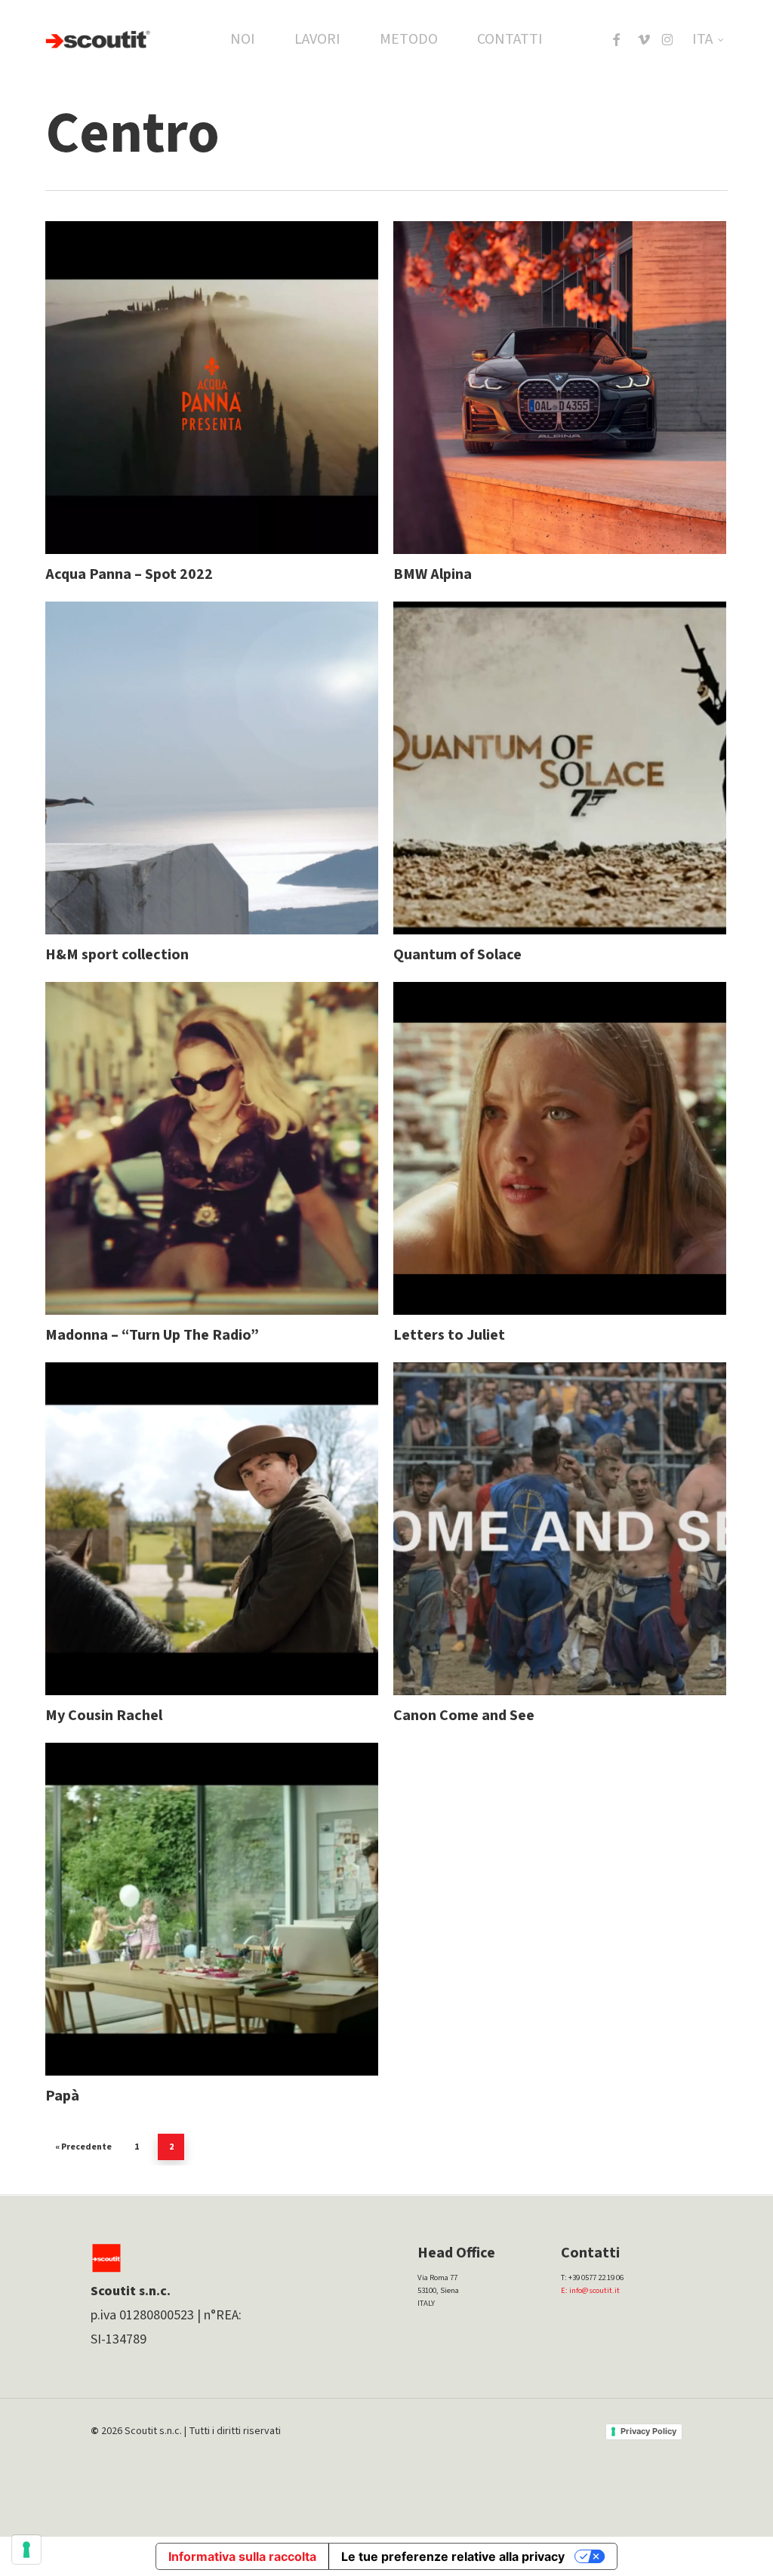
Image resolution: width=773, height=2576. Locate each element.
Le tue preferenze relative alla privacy (453, 2556)
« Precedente (83, 2147)
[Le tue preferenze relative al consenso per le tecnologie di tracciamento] (26, 2550)
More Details (251, 373)
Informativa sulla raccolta (242, 2556)
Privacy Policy (648, 2431)
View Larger (172, 373)
